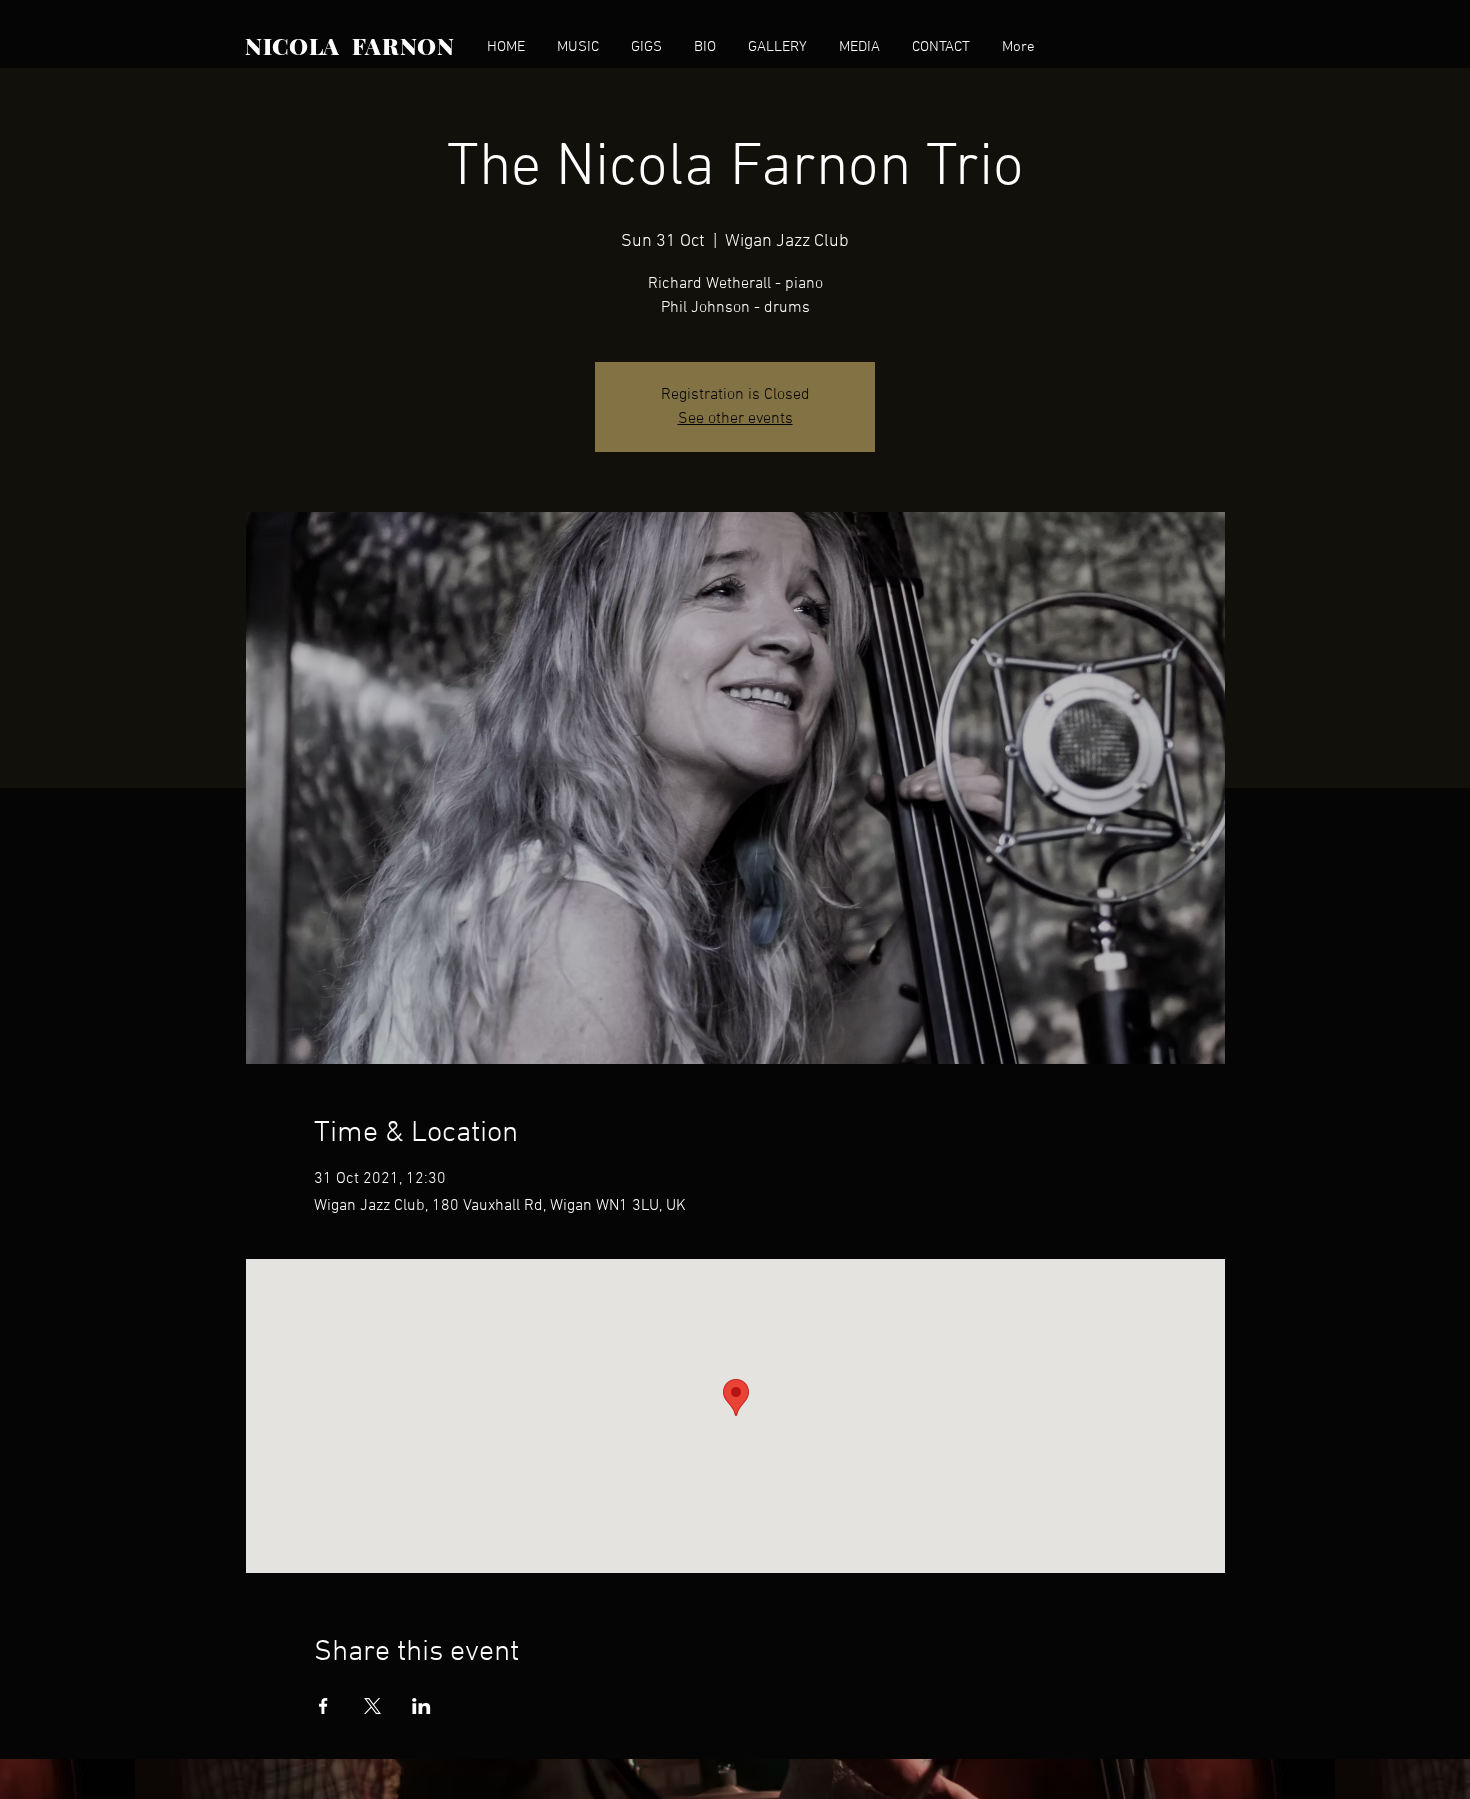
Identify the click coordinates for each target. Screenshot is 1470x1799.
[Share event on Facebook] (323, 1706)
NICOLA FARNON (350, 45)
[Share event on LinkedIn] (421, 1706)
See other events (735, 419)
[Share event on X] (372, 1706)
